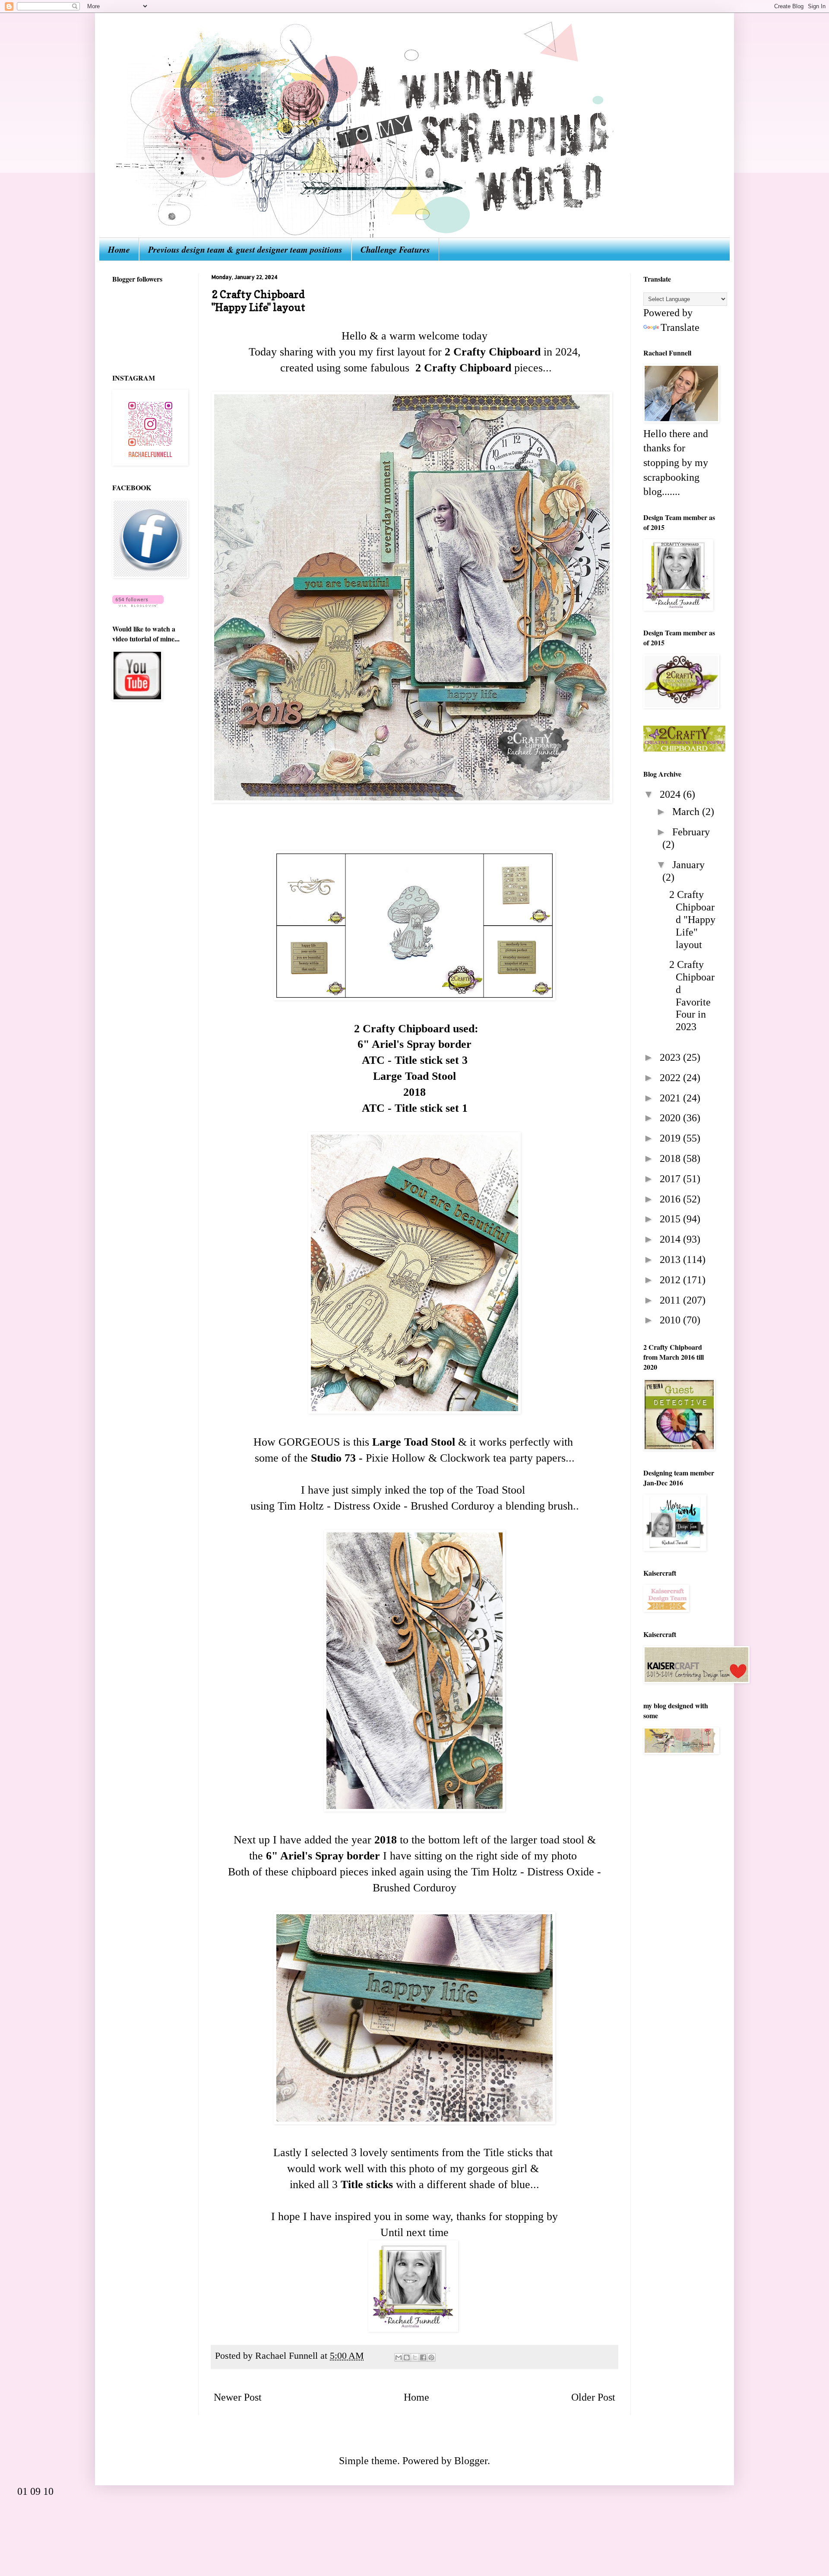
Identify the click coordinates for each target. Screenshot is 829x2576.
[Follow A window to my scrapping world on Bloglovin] (138, 603)
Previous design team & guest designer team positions (245, 249)
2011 (671, 1300)
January (688, 865)
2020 (671, 1118)
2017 (671, 1179)
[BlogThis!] (407, 2357)
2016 (671, 1199)
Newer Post (238, 2397)
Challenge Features (395, 249)
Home (119, 249)
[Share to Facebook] (423, 2357)
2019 (671, 1138)
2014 (671, 1239)
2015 (671, 1219)
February (691, 832)
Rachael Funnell (288, 2356)
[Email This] (399, 2357)
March (687, 812)
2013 (671, 1259)
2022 (671, 1078)
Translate (680, 327)
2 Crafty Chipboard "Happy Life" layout (692, 919)
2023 (671, 1057)
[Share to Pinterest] (431, 2357)
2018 (671, 1158)
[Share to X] (415, 2357)
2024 (671, 794)
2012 (671, 1280)
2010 (671, 1320)
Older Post (593, 2397)
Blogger (471, 2461)
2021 (671, 1098)
